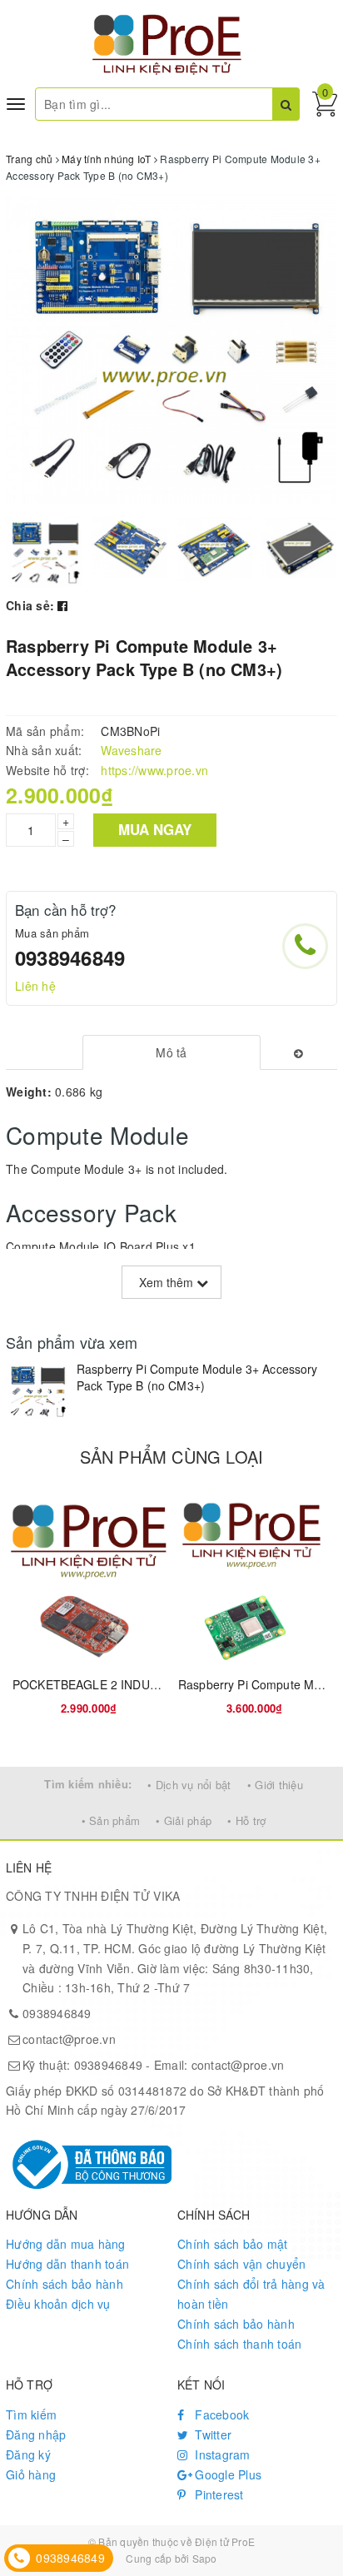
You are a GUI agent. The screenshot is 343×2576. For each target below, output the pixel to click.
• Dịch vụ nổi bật (189, 1785)
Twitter (211, 2434)
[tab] (172, 1052)
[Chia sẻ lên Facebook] (62, 605)
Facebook (220, 2414)
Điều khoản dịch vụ (58, 2304)
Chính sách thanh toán (239, 2344)
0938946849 (70, 957)
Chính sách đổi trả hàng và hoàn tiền (251, 2294)
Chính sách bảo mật (233, 2244)
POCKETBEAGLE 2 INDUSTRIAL (102, 1684)
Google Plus (226, 2474)
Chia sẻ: (30, 605)
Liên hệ (35, 986)
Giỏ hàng (31, 2474)
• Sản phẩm (111, 1820)
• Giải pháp (184, 1820)
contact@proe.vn (69, 2039)
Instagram (221, 2454)
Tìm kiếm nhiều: (88, 1784)
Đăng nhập (36, 2434)
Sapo (205, 2558)
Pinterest (218, 2494)
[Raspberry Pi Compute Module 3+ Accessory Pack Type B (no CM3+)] (37, 1391)
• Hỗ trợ (246, 1820)
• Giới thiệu (275, 1785)
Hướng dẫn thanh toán (67, 2264)
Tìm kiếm (31, 2414)
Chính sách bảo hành (65, 2284)
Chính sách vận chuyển (241, 2264)
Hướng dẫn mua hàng (66, 2244)
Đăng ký (28, 2454)
